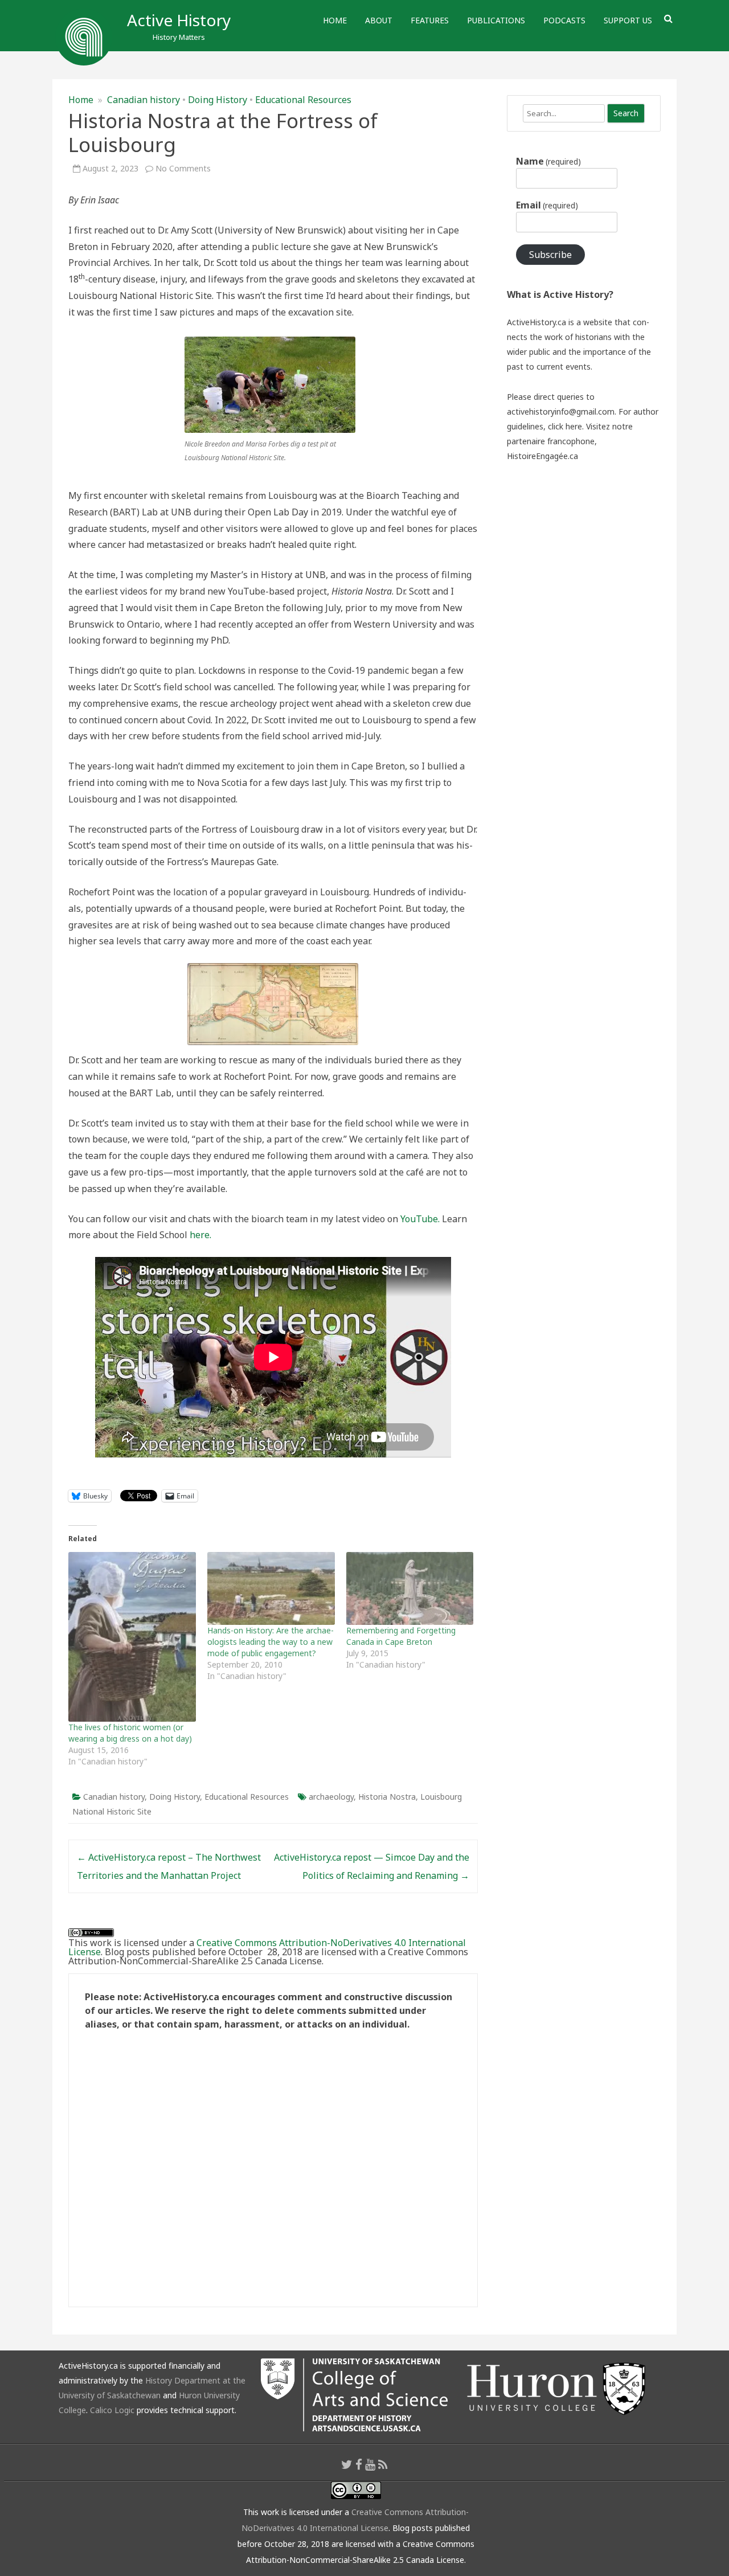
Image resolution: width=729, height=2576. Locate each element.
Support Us (628, 20)
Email (547, 205)
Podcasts (564, 20)
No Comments (183, 168)
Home (335, 20)
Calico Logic (112, 2410)
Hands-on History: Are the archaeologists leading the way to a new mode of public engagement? (271, 1642)
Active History (179, 20)
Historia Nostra (387, 1797)
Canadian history (144, 100)
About (379, 20)
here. (200, 1235)
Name (548, 161)
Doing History (218, 100)
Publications (496, 20)
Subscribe (550, 255)
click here (565, 426)
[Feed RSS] (383, 2464)
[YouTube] (370, 2464)
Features (430, 20)
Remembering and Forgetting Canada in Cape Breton (401, 1636)
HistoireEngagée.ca (542, 456)
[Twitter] (347, 2464)
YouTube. (420, 1219)
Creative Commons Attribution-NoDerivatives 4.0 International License (267, 1947)
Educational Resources (303, 100)
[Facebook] (359, 2464)
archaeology (331, 1797)
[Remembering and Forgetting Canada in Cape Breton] (410, 1588)
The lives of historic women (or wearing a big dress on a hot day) (130, 1733)
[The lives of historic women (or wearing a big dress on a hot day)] (132, 1637)
